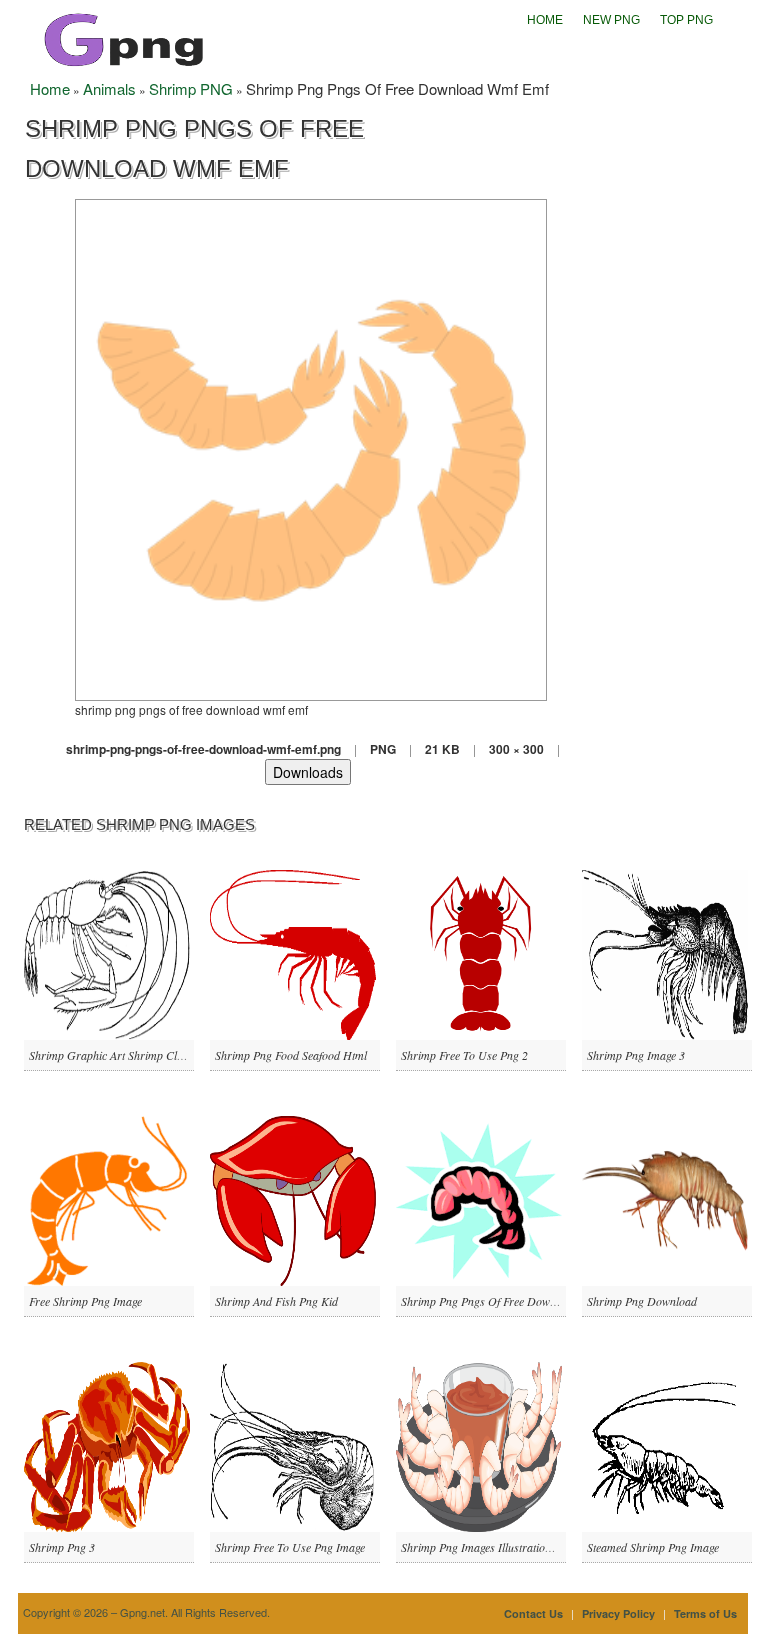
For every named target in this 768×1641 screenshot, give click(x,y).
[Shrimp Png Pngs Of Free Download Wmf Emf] (311, 447)
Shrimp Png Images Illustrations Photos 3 (501, 1547)
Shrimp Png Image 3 (636, 1055)
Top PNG (686, 20)
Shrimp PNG (191, 88)
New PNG (611, 20)
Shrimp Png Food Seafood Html (291, 1055)
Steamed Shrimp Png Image (653, 1547)
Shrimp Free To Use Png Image (290, 1547)
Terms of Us (705, 1613)
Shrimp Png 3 (62, 1547)
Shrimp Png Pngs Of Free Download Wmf (501, 1301)
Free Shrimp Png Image (85, 1301)
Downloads (308, 772)
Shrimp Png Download (642, 1301)
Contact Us (533, 1613)
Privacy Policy (618, 1613)
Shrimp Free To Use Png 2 (464, 1055)
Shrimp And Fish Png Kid (276, 1301)
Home (545, 20)
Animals (109, 88)
